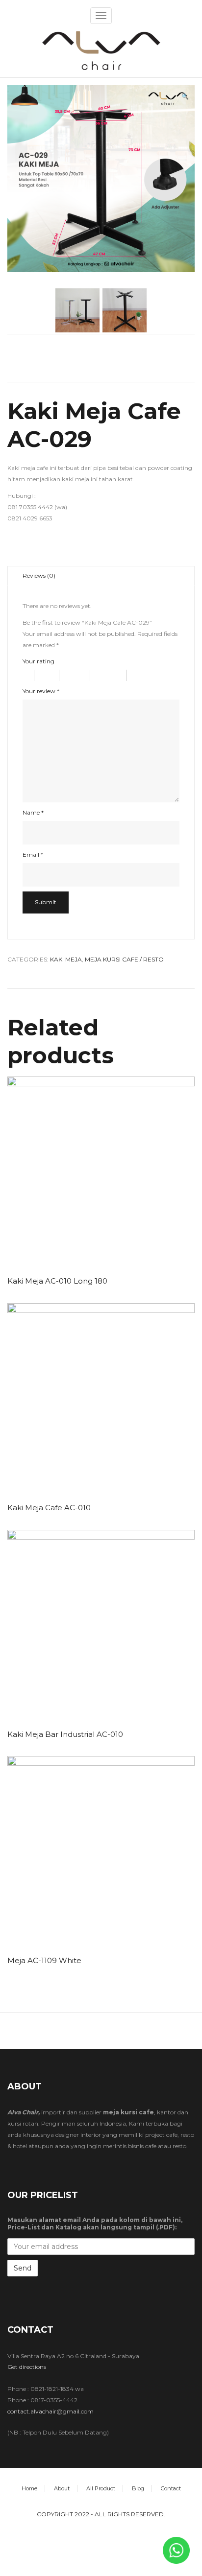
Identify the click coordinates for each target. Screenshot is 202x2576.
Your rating (38, 661)
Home (29, 2488)
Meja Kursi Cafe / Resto (124, 959)
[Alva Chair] (101, 50)
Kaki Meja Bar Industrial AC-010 (65, 1734)
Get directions (27, 2367)
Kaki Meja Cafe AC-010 (49, 1508)
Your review (41, 691)
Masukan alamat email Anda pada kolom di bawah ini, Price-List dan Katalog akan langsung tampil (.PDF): (95, 2224)
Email (33, 855)
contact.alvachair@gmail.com (50, 2411)
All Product (101, 2488)
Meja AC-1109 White (44, 1960)
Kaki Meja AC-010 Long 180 (57, 1281)
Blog (138, 2488)
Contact (171, 2488)
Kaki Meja (66, 959)
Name (33, 812)
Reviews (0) (39, 575)
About (62, 2488)
